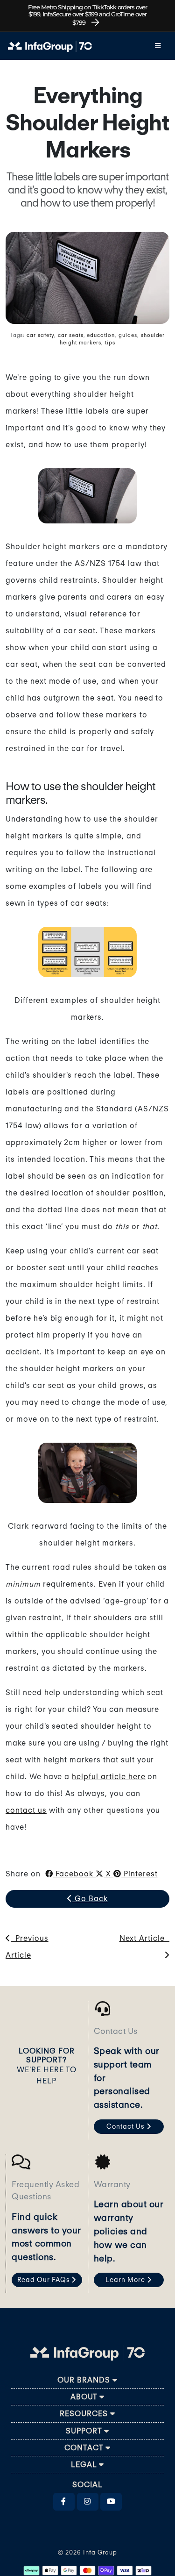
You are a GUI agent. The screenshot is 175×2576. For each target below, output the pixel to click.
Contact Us (126, 2126)
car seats (71, 335)
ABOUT (85, 2397)
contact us (26, 1810)
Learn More (126, 2280)
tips (110, 343)
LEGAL (85, 2465)
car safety (40, 335)
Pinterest (140, 1874)
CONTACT (85, 2448)
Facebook (75, 1874)
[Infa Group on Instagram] (88, 2502)
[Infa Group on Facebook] (64, 2502)
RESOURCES (85, 2414)
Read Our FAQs (44, 2280)
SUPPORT (85, 2431)
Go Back (90, 1899)
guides (128, 335)
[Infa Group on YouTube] (111, 2502)
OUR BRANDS (85, 2380)
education (101, 335)
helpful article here (108, 1777)
